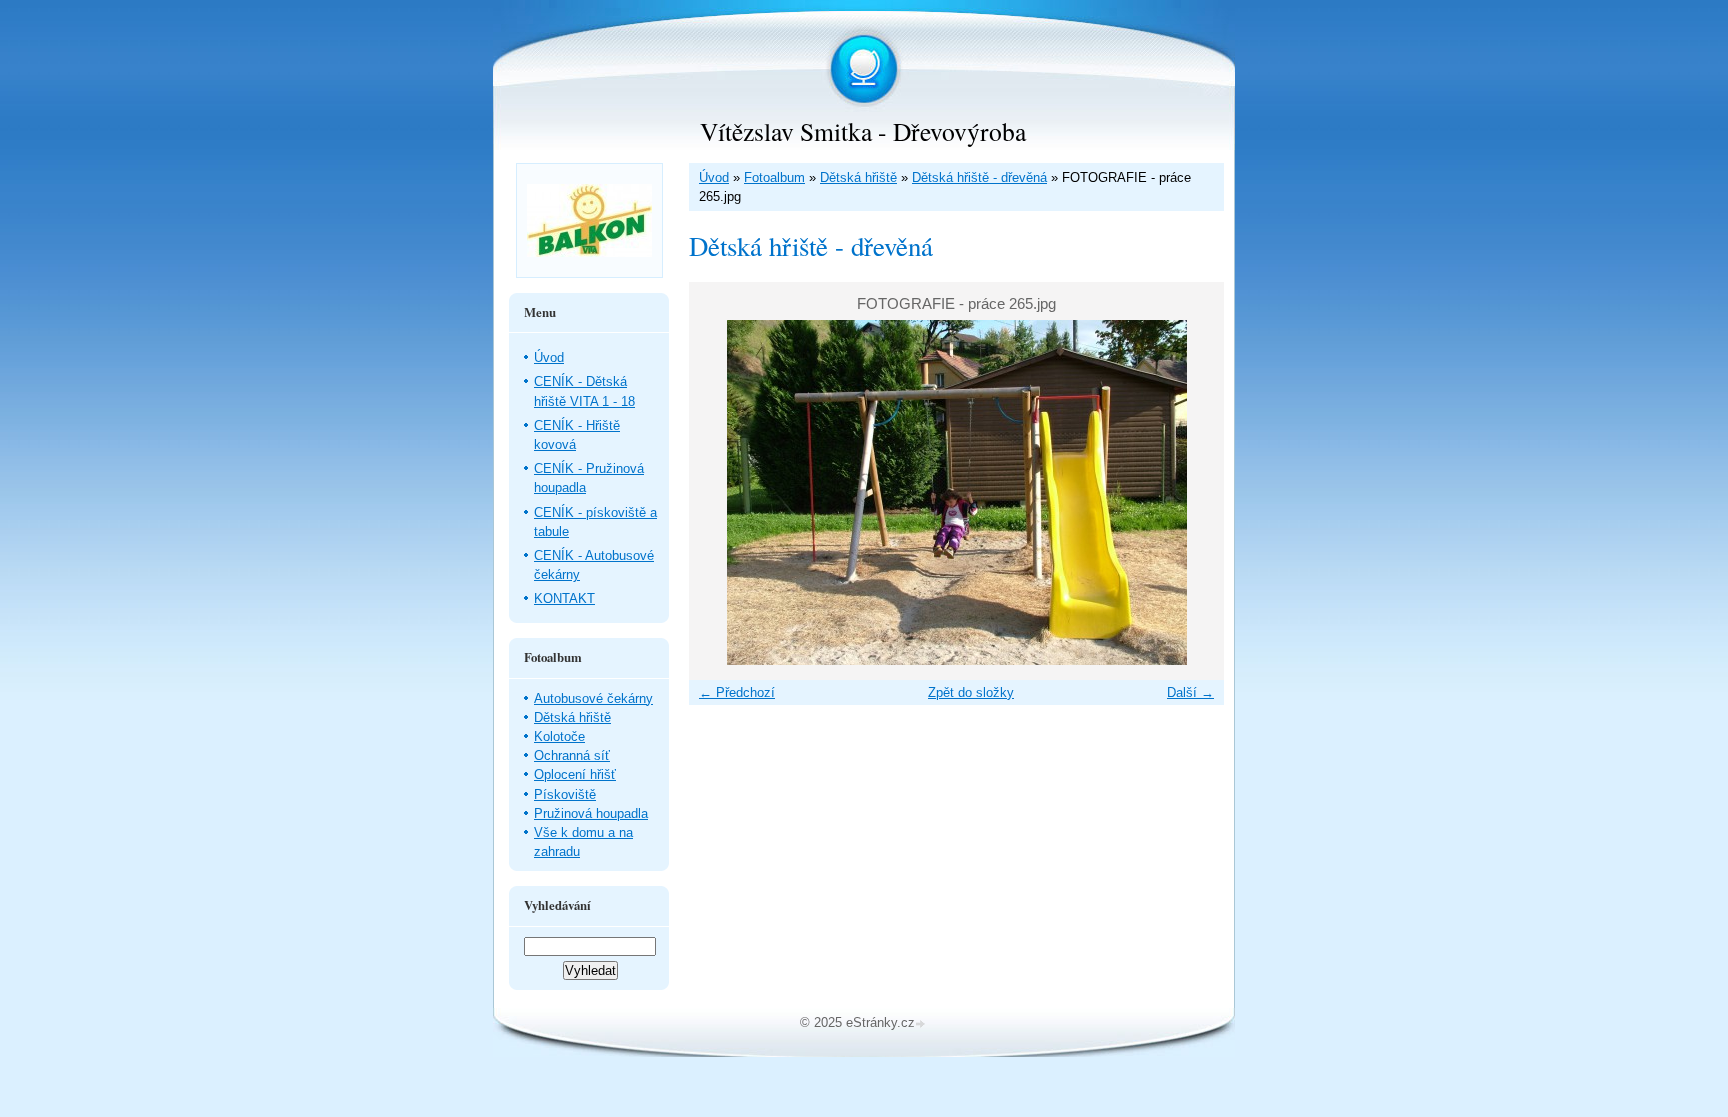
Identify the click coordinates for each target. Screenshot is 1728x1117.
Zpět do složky (971, 692)
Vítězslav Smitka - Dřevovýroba (863, 131)
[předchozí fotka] (721, 492)
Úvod (714, 177)
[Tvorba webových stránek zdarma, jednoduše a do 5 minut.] (922, 1024)
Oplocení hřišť (575, 774)
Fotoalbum (774, 177)
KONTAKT (564, 598)
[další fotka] (1191, 492)
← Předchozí (737, 692)
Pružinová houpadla (591, 813)
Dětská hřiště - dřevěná (979, 177)
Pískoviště (565, 794)
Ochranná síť (572, 755)
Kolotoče (559, 736)
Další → (1190, 692)
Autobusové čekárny (593, 698)
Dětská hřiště (858, 177)
